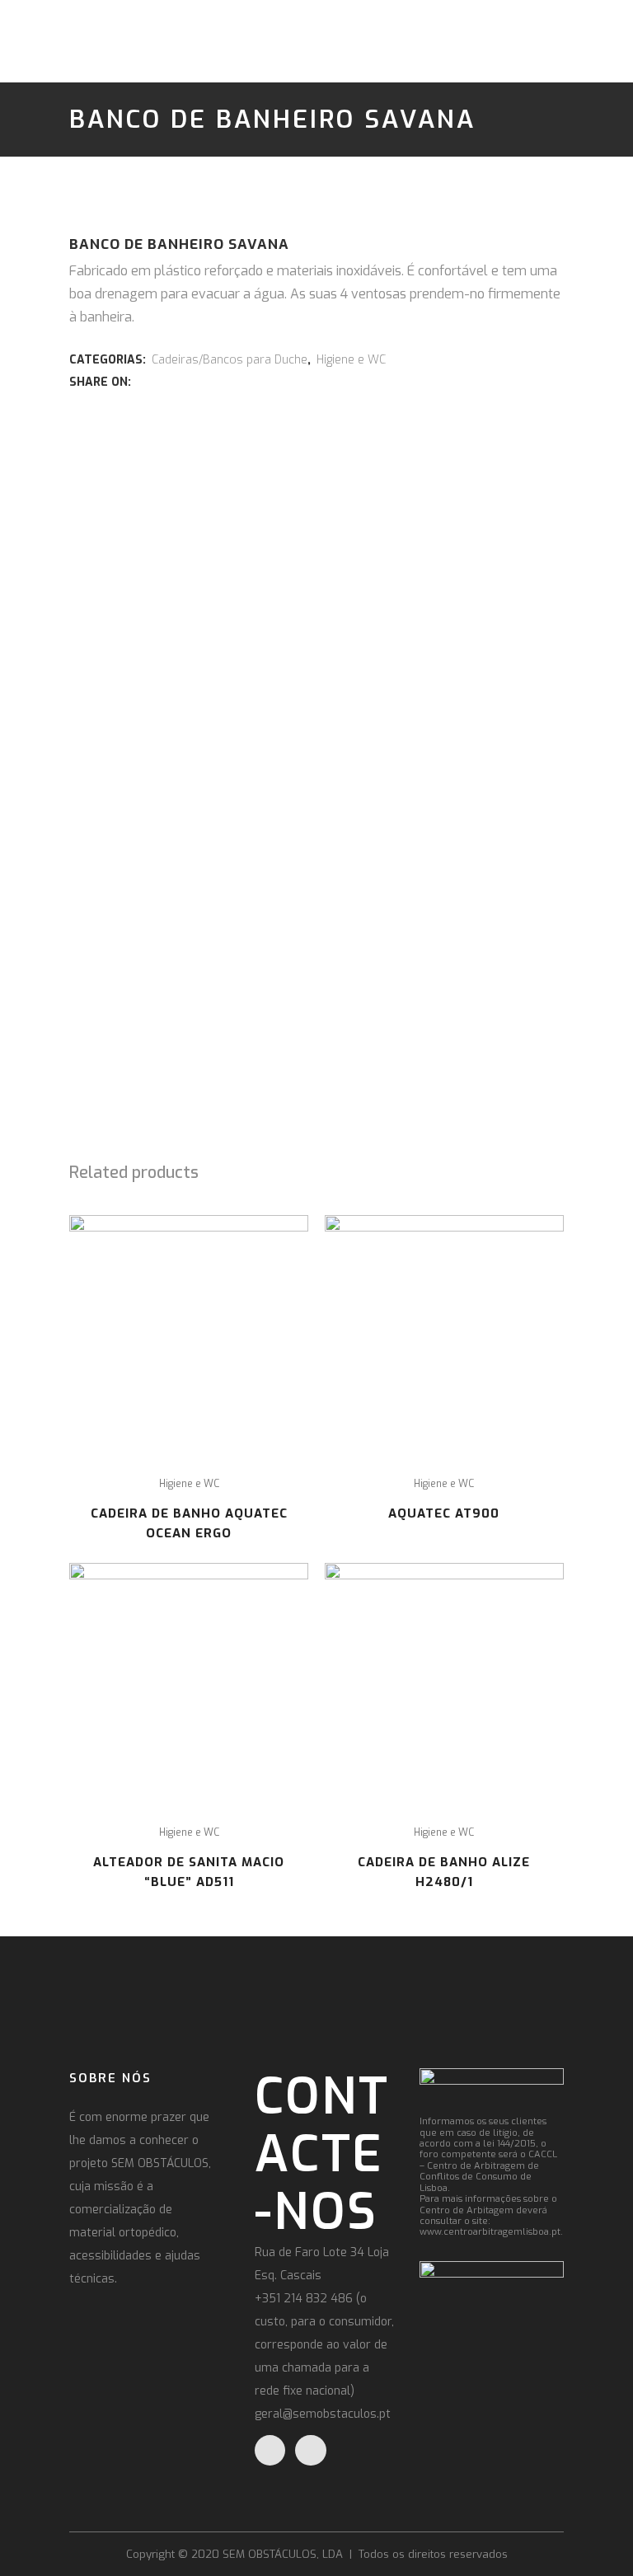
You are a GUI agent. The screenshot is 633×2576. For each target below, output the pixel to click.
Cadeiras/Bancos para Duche (230, 360)
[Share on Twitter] (161, 381)
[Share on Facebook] (143, 381)
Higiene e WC (351, 360)
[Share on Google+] (179, 381)
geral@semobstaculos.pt (323, 2414)
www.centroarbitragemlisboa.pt (490, 2232)
